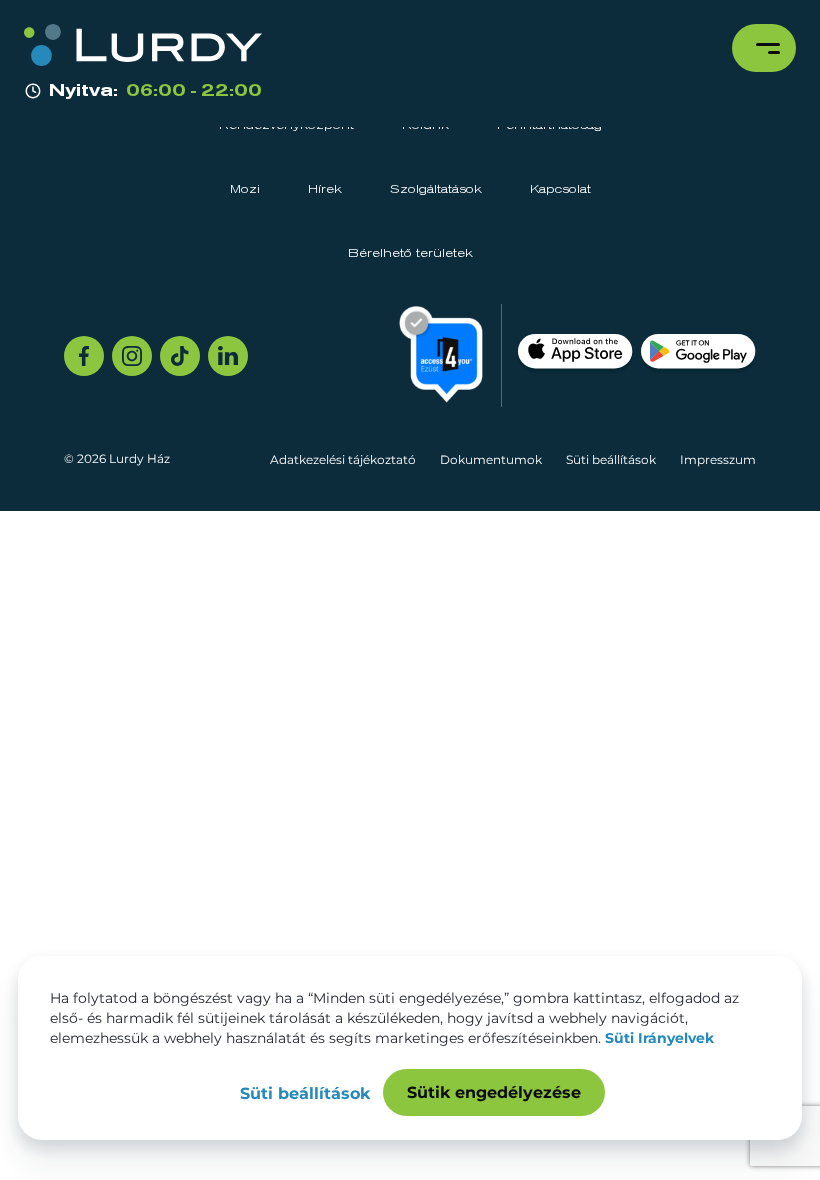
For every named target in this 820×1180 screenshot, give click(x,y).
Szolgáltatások (436, 190)
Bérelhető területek (410, 254)
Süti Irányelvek (659, 1038)
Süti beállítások (611, 459)
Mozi (245, 190)
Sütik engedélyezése (494, 1092)
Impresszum (718, 459)
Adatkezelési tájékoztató (343, 459)
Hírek (325, 190)
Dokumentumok (491, 459)
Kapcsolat (560, 190)
